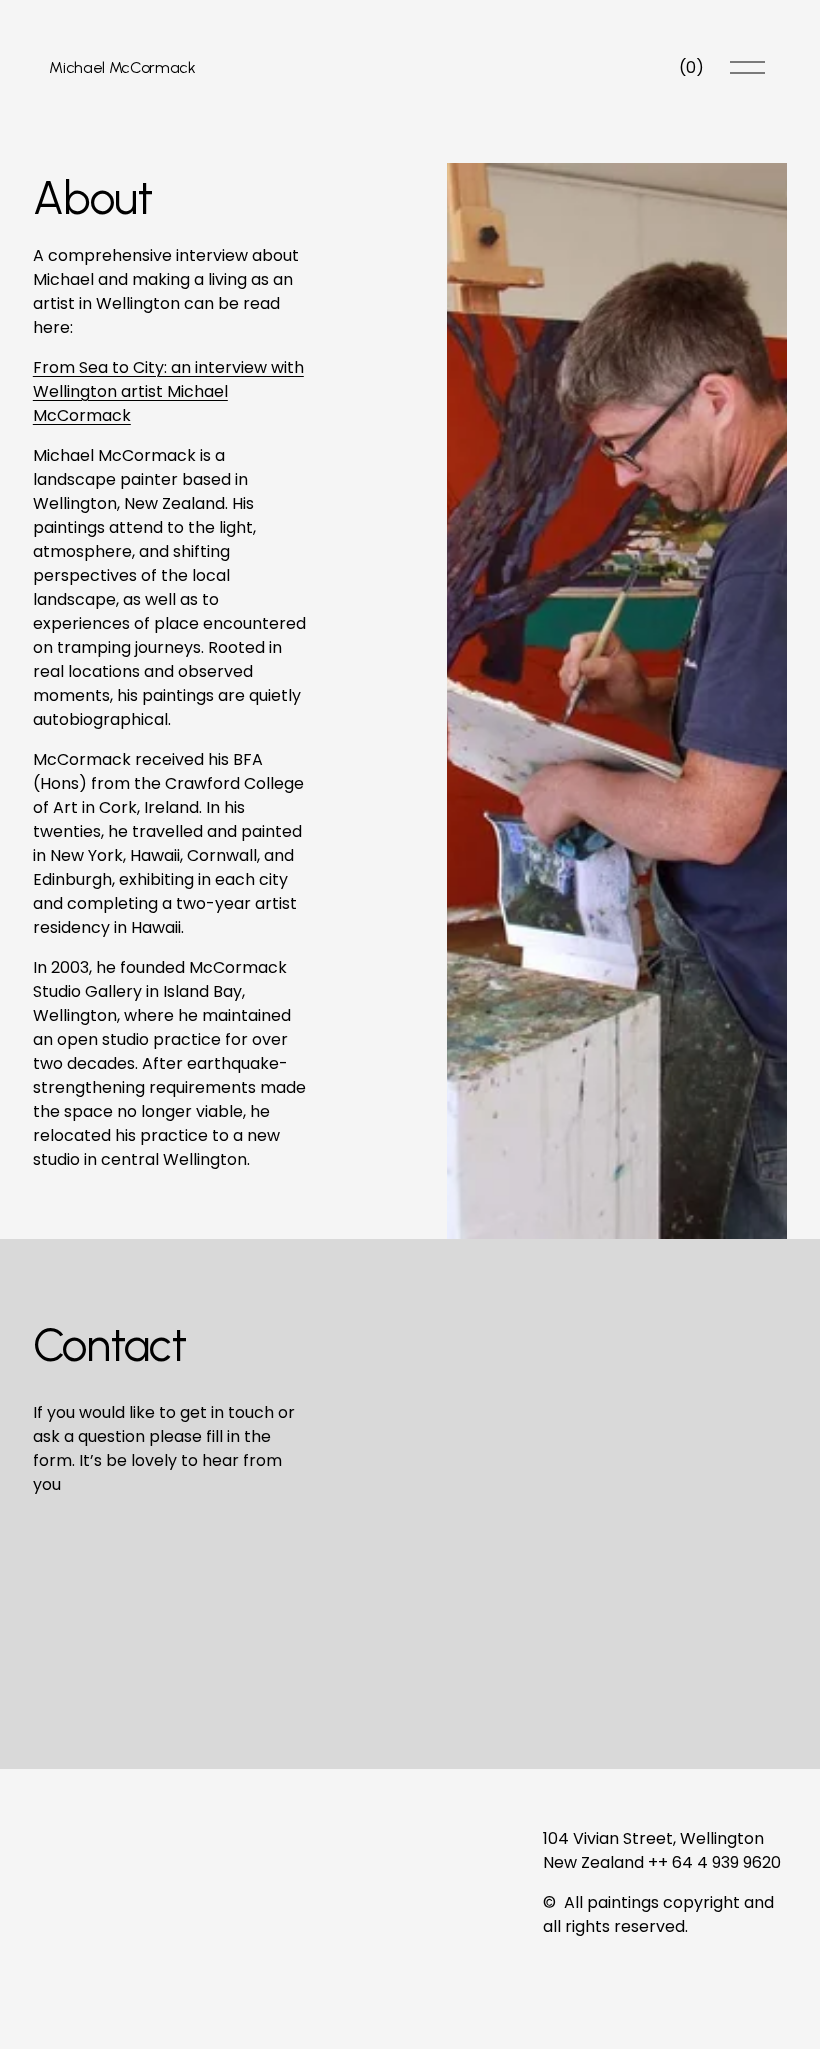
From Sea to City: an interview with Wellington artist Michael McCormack (168, 391)
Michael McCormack (122, 67)
